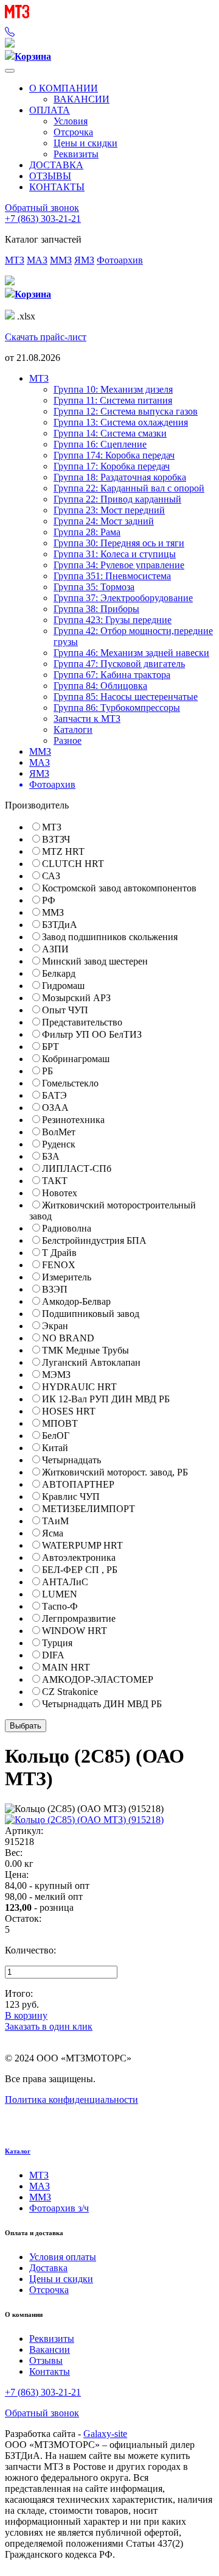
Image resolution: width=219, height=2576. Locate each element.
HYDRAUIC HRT (79, 1387)
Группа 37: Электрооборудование (123, 598)
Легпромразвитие (79, 1618)
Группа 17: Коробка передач (112, 466)
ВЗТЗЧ (56, 839)
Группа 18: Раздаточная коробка (120, 477)
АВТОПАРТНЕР (78, 1484)
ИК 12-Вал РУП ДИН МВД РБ (106, 1399)
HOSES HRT (69, 1411)
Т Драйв (59, 1253)
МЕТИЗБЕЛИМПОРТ (89, 1509)
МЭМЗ (56, 1375)
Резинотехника (73, 1120)
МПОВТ (60, 1423)
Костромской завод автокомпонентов (119, 888)
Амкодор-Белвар (76, 1301)
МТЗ (15, 260)
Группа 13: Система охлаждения (121, 422)
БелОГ (56, 1436)
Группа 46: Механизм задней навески (131, 653)
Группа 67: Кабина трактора (112, 675)
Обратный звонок (42, 208)
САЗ (51, 876)
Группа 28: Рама (87, 532)
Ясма (53, 1533)
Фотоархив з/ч (59, 2208)
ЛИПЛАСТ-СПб (77, 1168)
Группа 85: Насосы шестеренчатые (126, 697)
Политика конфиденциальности (71, 2100)
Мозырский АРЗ (76, 998)
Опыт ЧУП (65, 1010)
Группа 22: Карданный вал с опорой (129, 488)
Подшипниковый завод (91, 1314)
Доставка (48, 2268)
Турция (57, 1643)
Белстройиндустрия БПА (94, 1240)
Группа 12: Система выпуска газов (126, 411)
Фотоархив (120, 260)
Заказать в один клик (49, 2026)
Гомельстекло (70, 1083)
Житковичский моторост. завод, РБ (115, 1472)
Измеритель (67, 1277)
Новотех (60, 1193)
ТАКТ (55, 1181)
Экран (55, 1326)
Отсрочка (73, 132)
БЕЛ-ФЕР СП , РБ (80, 1570)
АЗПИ (55, 949)
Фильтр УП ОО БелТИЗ (92, 1034)
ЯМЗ (84, 260)
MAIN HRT (66, 1667)
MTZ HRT (63, 851)
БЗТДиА (60, 925)
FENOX (59, 1265)
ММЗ (61, 260)
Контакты (50, 2371)
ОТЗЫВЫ (50, 176)
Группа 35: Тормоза (94, 587)
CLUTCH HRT (73, 864)
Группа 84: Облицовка (100, 686)
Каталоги (73, 730)
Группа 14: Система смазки (110, 433)
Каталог (18, 2151)
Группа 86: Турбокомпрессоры (117, 708)
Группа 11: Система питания (113, 400)
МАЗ (37, 260)
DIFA (53, 1655)
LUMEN (60, 1594)
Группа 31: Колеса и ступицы (115, 554)
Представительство (82, 1022)
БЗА (51, 1156)
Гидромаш (63, 986)
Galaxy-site (105, 2434)
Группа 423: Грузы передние (113, 620)
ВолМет (59, 1132)
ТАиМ (55, 1521)
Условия (71, 121)
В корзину (26, 2015)
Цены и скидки (85, 143)
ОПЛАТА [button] (50, 110)
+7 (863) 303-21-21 (43, 219)
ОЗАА (55, 1108)
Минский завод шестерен (95, 961)
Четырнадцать (71, 1460)
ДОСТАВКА (56, 165)
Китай (55, 1448)
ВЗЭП (55, 1289)
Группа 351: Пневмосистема (112, 576)
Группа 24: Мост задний (104, 521)
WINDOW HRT (75, 1631)
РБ (47, 1071)
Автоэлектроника (79, 1557)
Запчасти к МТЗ (87, 719)
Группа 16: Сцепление (100, 444)
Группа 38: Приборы (96, 609)
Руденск (59, 1144)
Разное (68, 740)
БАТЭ (54, 1095)
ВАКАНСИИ (82, 99)
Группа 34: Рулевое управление (119, 565)
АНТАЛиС (65, 1582)
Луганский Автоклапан (91, 1362)
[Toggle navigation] (10, 71)
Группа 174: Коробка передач (114, 455)
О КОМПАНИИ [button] (64, 88)
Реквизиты (76, 154)
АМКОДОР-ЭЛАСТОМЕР (98, 1679)
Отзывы (46, 2360)
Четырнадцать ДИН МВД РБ (102, 1704)
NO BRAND (68, 1338)
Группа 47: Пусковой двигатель (119, 664)
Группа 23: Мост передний (109, 510)
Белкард (59, 973)
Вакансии (50, 2349)
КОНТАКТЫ (57, 187)
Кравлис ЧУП (71, 1497)
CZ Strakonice (70, 1692)
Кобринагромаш (76, 1059)
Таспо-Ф (60, 1606)
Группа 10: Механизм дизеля (113, 389)
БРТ (50, 1047)
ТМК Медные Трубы (85, 1350)
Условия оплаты (63, 2257)
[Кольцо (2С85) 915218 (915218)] (84, 1820)
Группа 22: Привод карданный (117, 499)
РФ (49, 900)
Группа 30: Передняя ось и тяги (119, 543)
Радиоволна (67, 1228)
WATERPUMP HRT (82, 1545)
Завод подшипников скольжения (110, 937)
